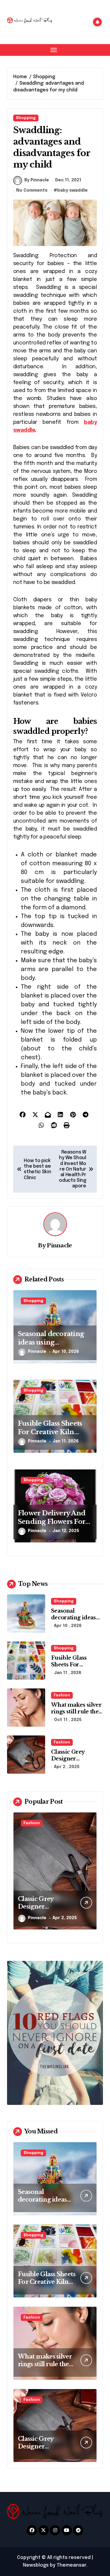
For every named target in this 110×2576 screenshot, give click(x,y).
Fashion (62, 1695)
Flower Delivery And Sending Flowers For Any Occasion (52, 1522)
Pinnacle (59, 1245)
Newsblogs (36, 2565)
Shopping (26, 118)
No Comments (32, 190)
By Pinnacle (37, 180)
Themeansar (71, 2565)
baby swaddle (72, 190)
